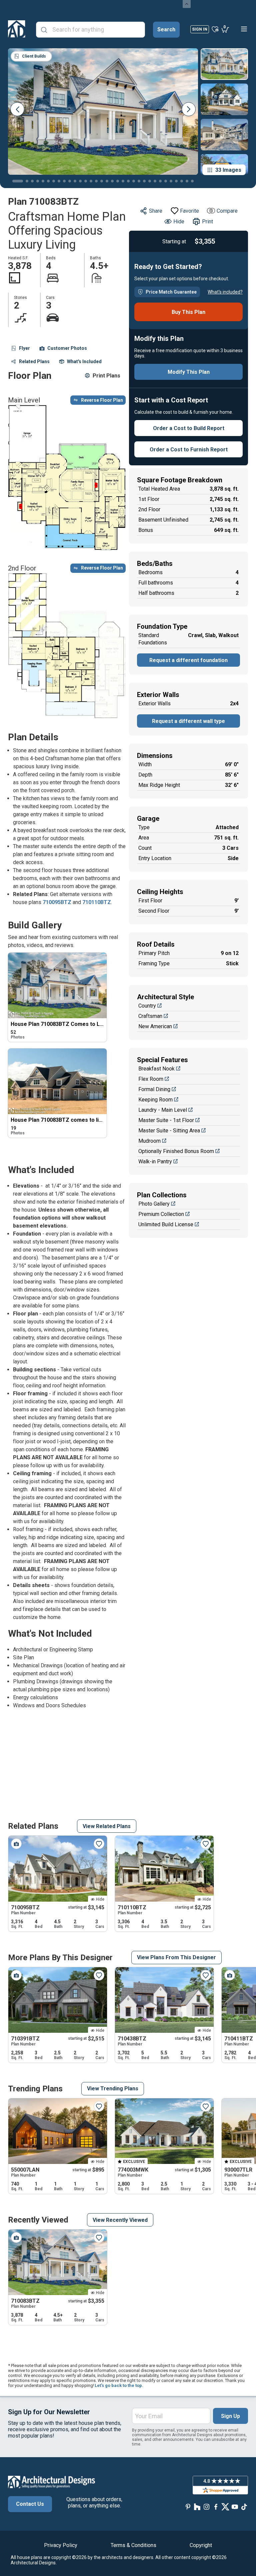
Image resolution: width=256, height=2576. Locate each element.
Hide (179, 222)
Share (156, 211)
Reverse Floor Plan (102, 400)
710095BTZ (58, 902)
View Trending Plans (113, 2089)
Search (166, 29)
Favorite (189, 211)
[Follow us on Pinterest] (188, 2507)
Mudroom (149, 1141)
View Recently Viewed (120, 2220)
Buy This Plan (188, 312)
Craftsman (150, 1016)
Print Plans (106, 376)
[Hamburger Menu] (244, 29)
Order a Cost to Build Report (189, 428)
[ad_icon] (17, 29)
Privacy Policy (61, 2545)
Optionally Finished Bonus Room (176, 1151)
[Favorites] (215, 29)
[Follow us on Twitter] (225, 2507)
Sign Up (230, 2416)
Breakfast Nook (156, 1069)
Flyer (24, 348)
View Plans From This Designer (176, 1957)
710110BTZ (97, 902)
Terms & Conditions (133, 2545)
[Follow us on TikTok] (244, 2507)
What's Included (84, 361)
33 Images (228, 170)
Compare (227, 211)
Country (147, 1006)
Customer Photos (67, 348)
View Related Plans (107, 1826)
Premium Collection (161, 1214)
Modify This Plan (189, 372)
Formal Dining (154, 1089)
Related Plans (34, 361)
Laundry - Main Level (163, 1110)
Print (207, 222)
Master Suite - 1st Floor (166, 1120)
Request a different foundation (188, 660)
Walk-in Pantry (155, 1162)
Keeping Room (155, 1100)
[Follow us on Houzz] (197, 2507)
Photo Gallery (154, 1204)
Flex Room (151, 1079)
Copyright (201, 2545)
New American (155, 1026)
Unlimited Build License (166, 1224)
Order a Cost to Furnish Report (189, 450)
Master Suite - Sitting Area (169, 1131)
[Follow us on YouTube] (235, 2507)
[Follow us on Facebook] (216, 2507)
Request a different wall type (188, 721)
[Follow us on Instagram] (207, 2507)
